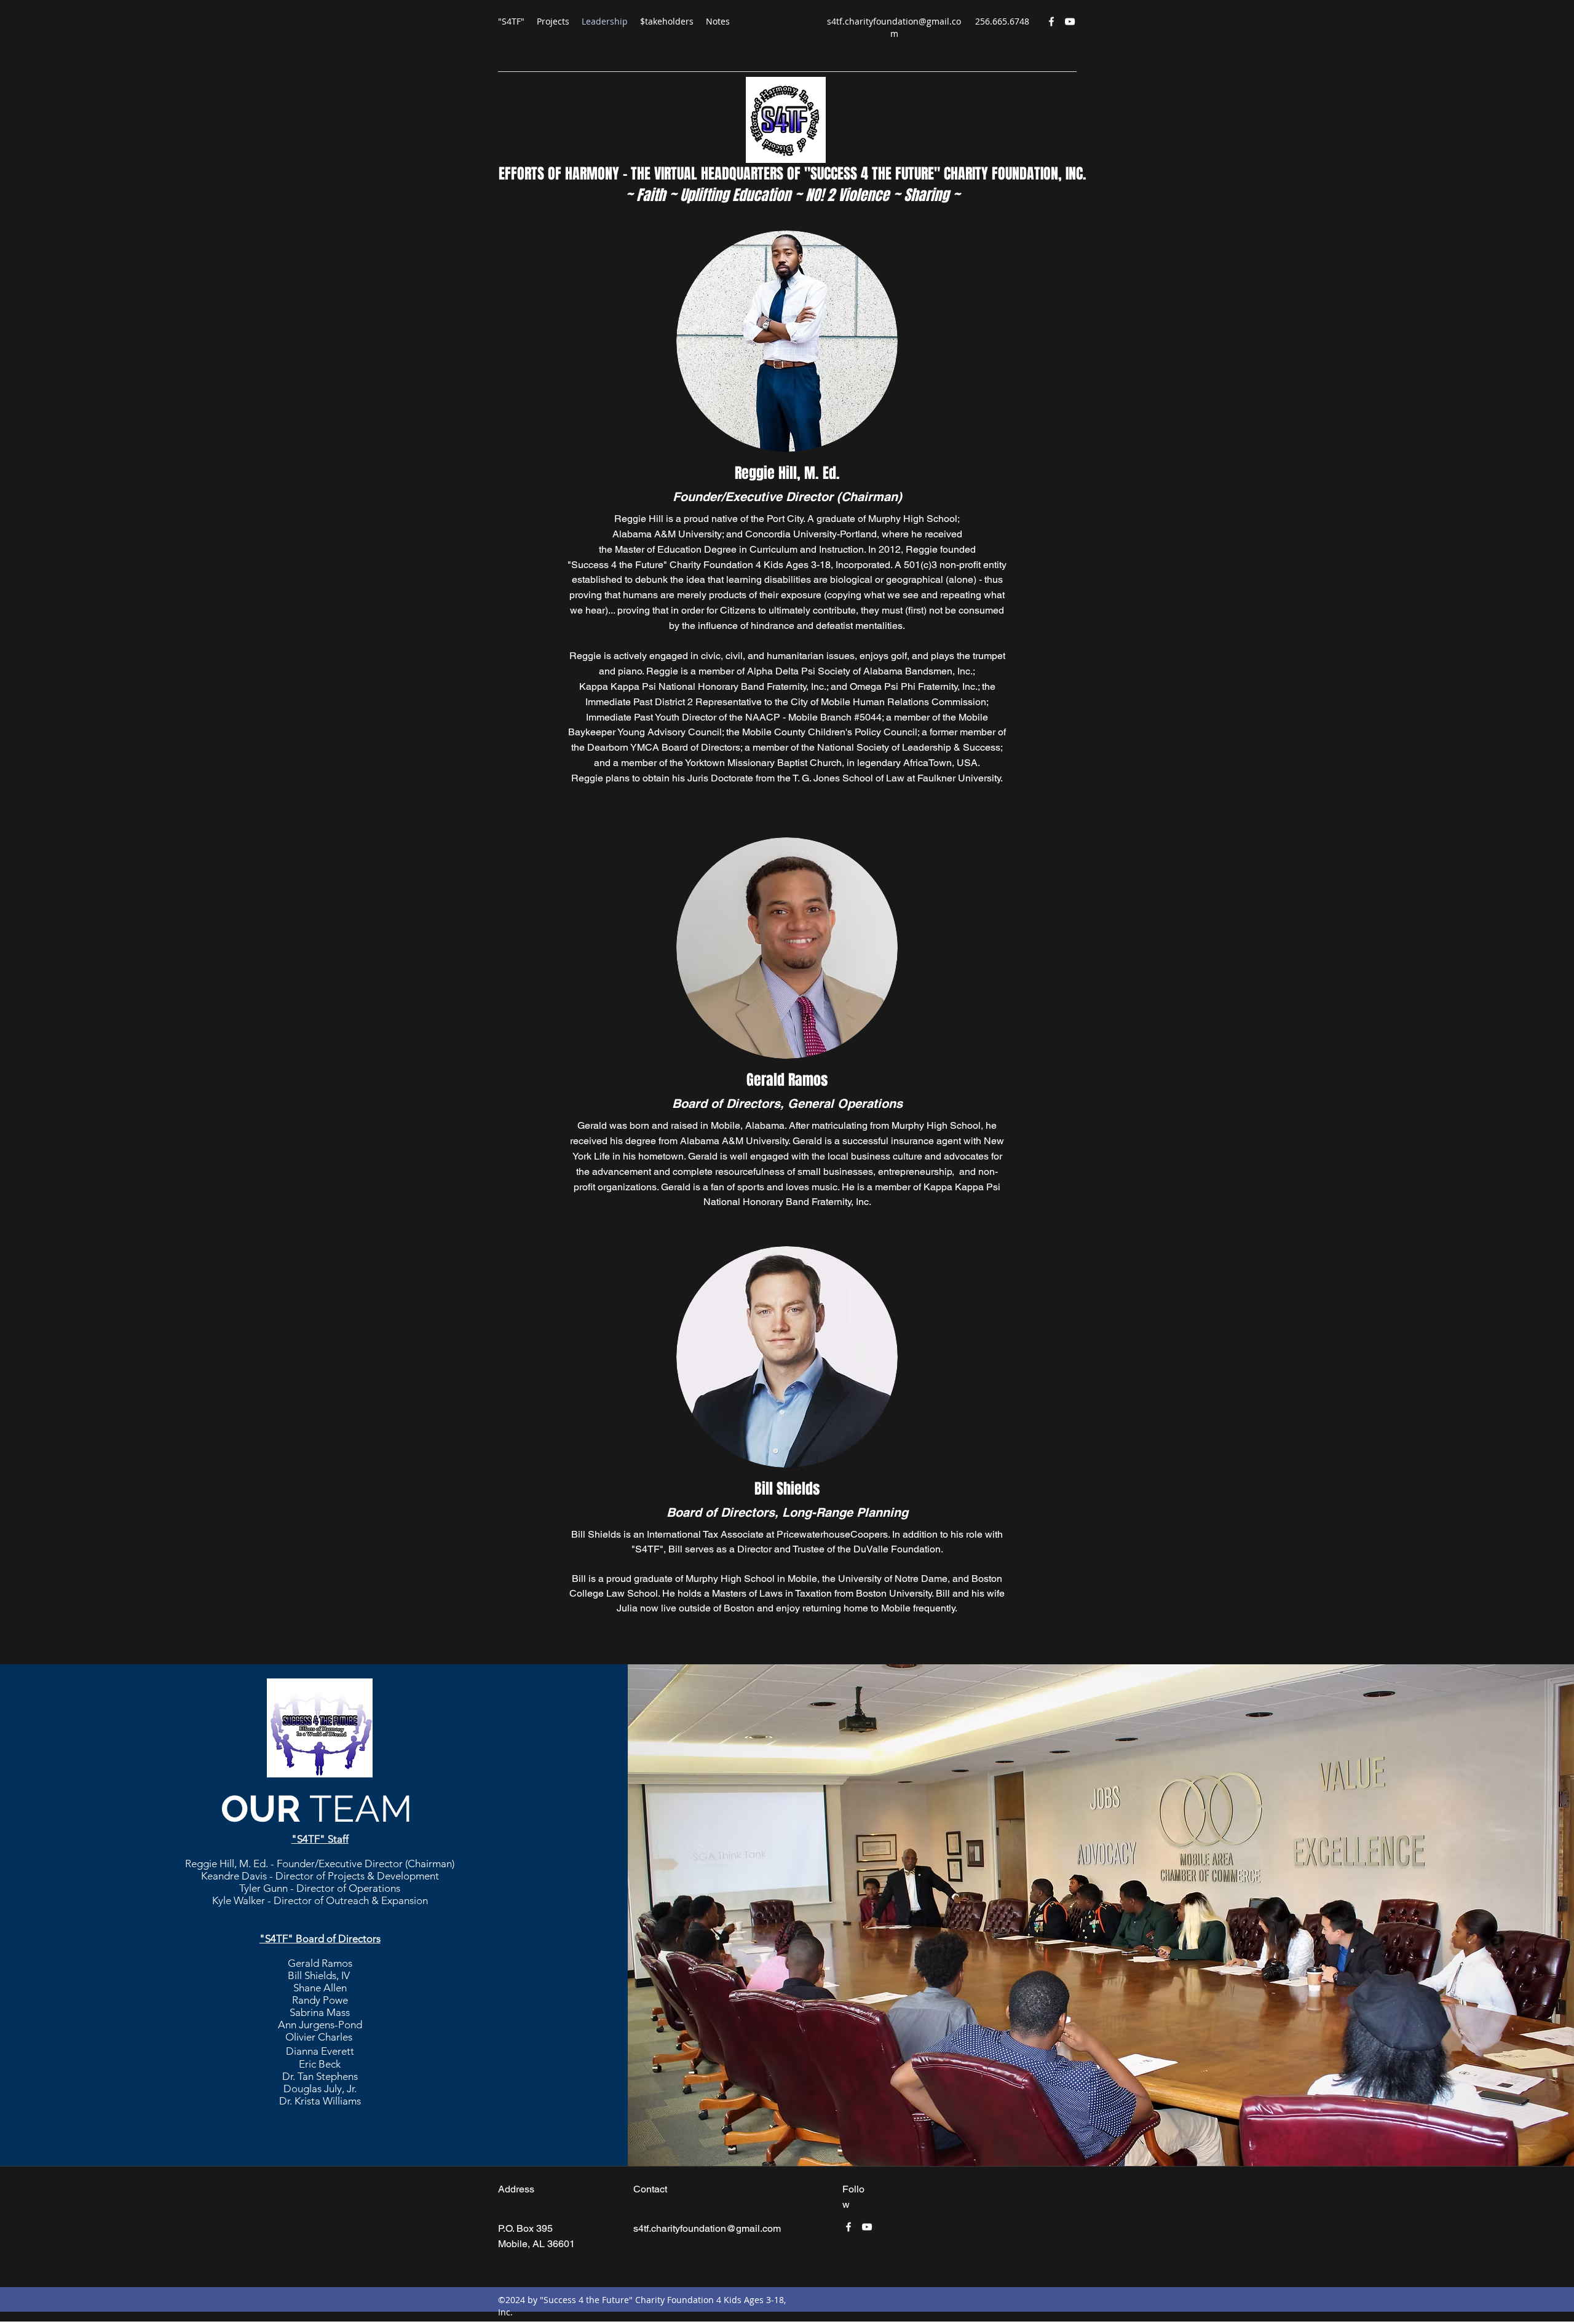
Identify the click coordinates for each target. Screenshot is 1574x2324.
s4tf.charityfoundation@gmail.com (894, 27)
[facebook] (1051, 22)
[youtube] (1070, 22)
